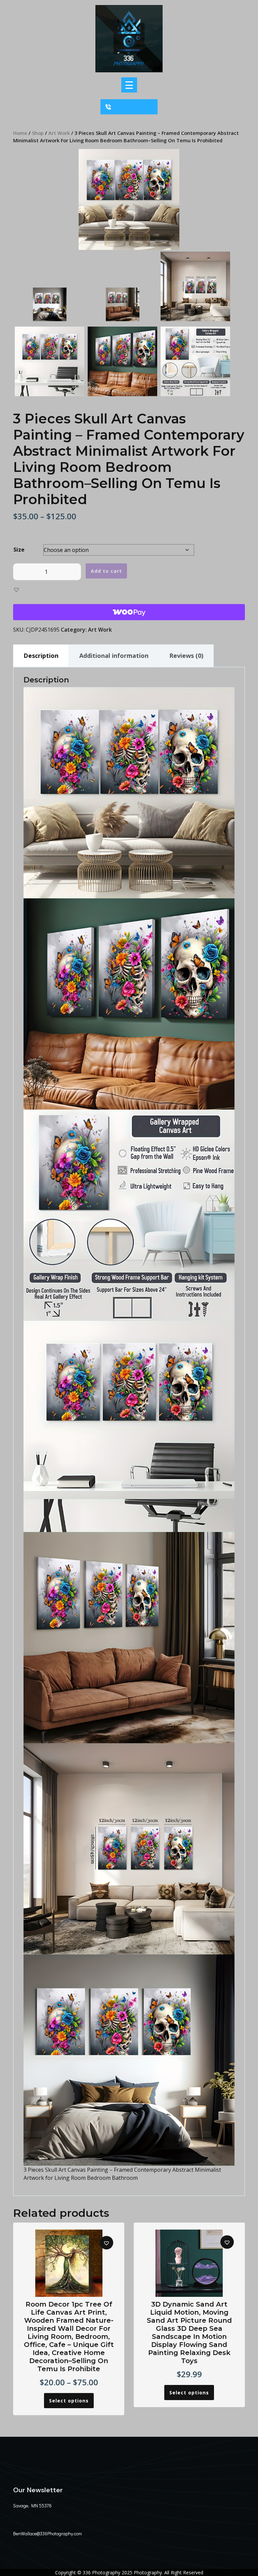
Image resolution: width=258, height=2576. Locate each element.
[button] (16, 589)
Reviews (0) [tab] (186, 656)
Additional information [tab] (114, 656)
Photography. (148, 2572)
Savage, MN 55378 (32, 2506)
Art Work (59, 133)
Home (20, 133)
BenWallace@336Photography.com (48, 2533)
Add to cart (106, 571)
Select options (69, 2401)
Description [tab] (41, 656)
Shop (38, 133)
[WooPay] (129, 612)
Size (19, 550)
